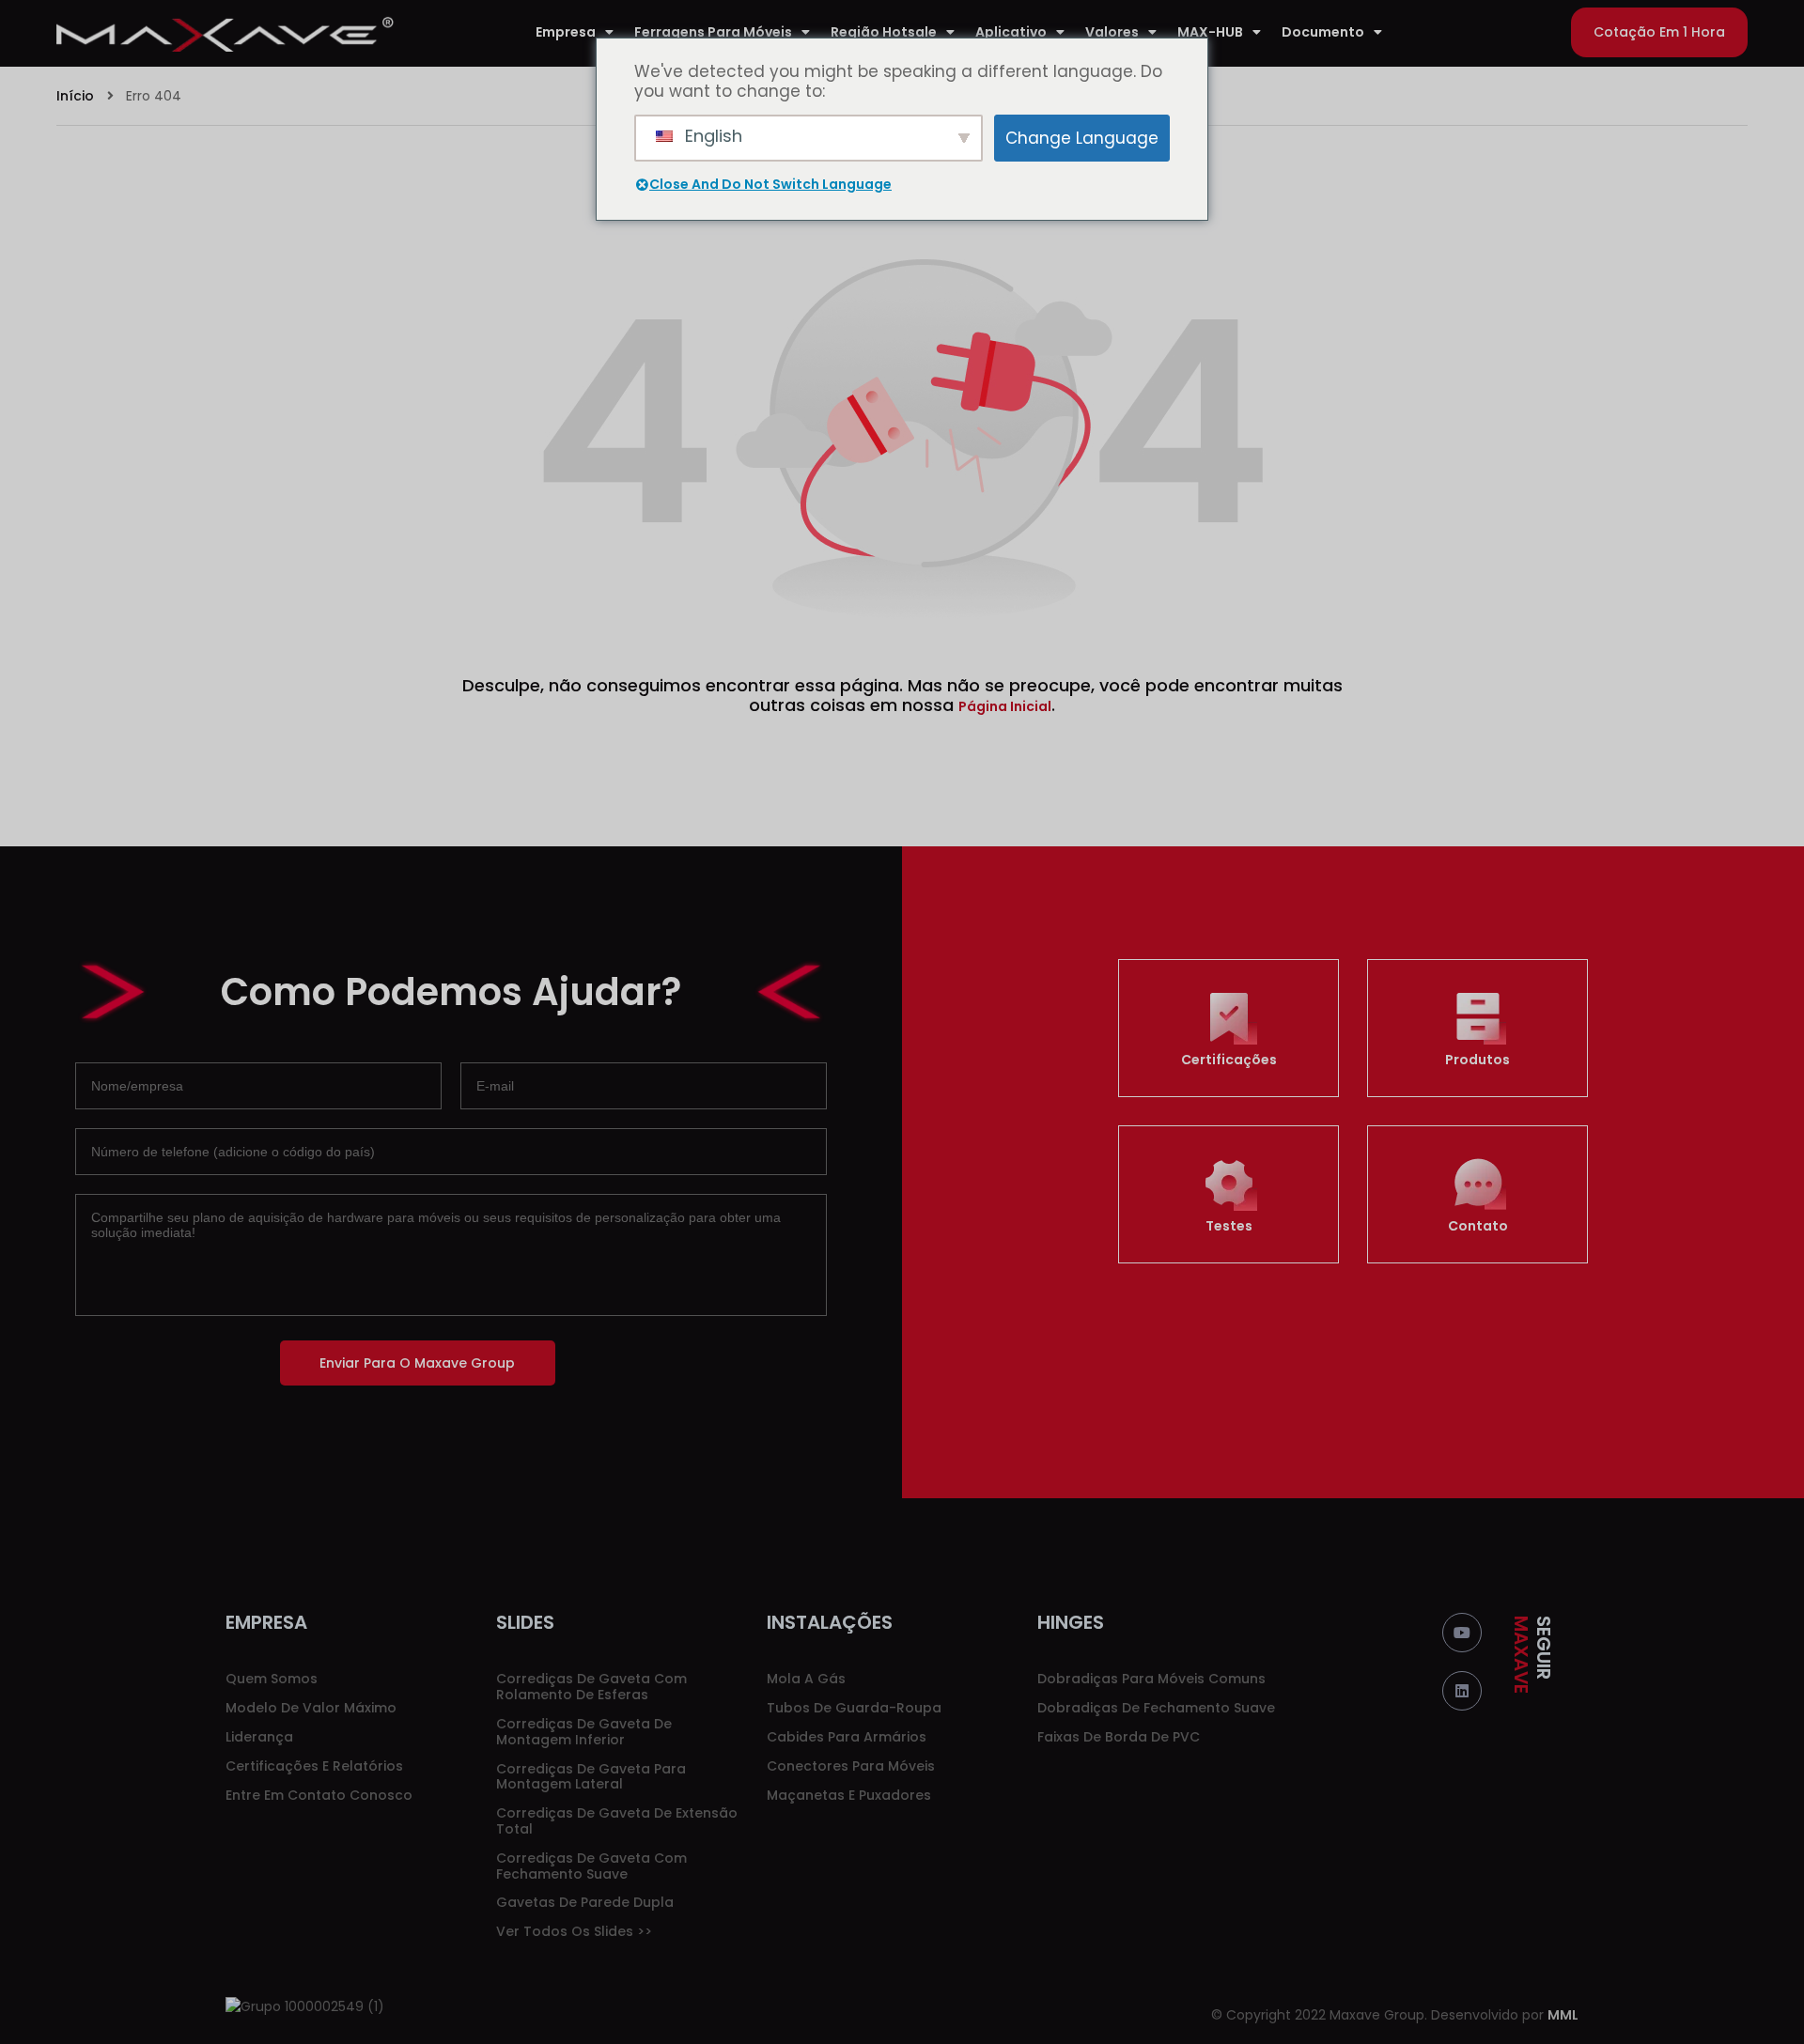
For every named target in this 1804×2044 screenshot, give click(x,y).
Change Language (1082, 138)
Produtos (1477, 1060)
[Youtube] (1462, 1633)
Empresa (566, 32)
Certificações (1229, 1060)
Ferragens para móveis (713, 32)
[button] (1659, 32)
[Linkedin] (1462, 1691)
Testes (1229, 1226)
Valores (1112, 32)
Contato (1478, 1226)
